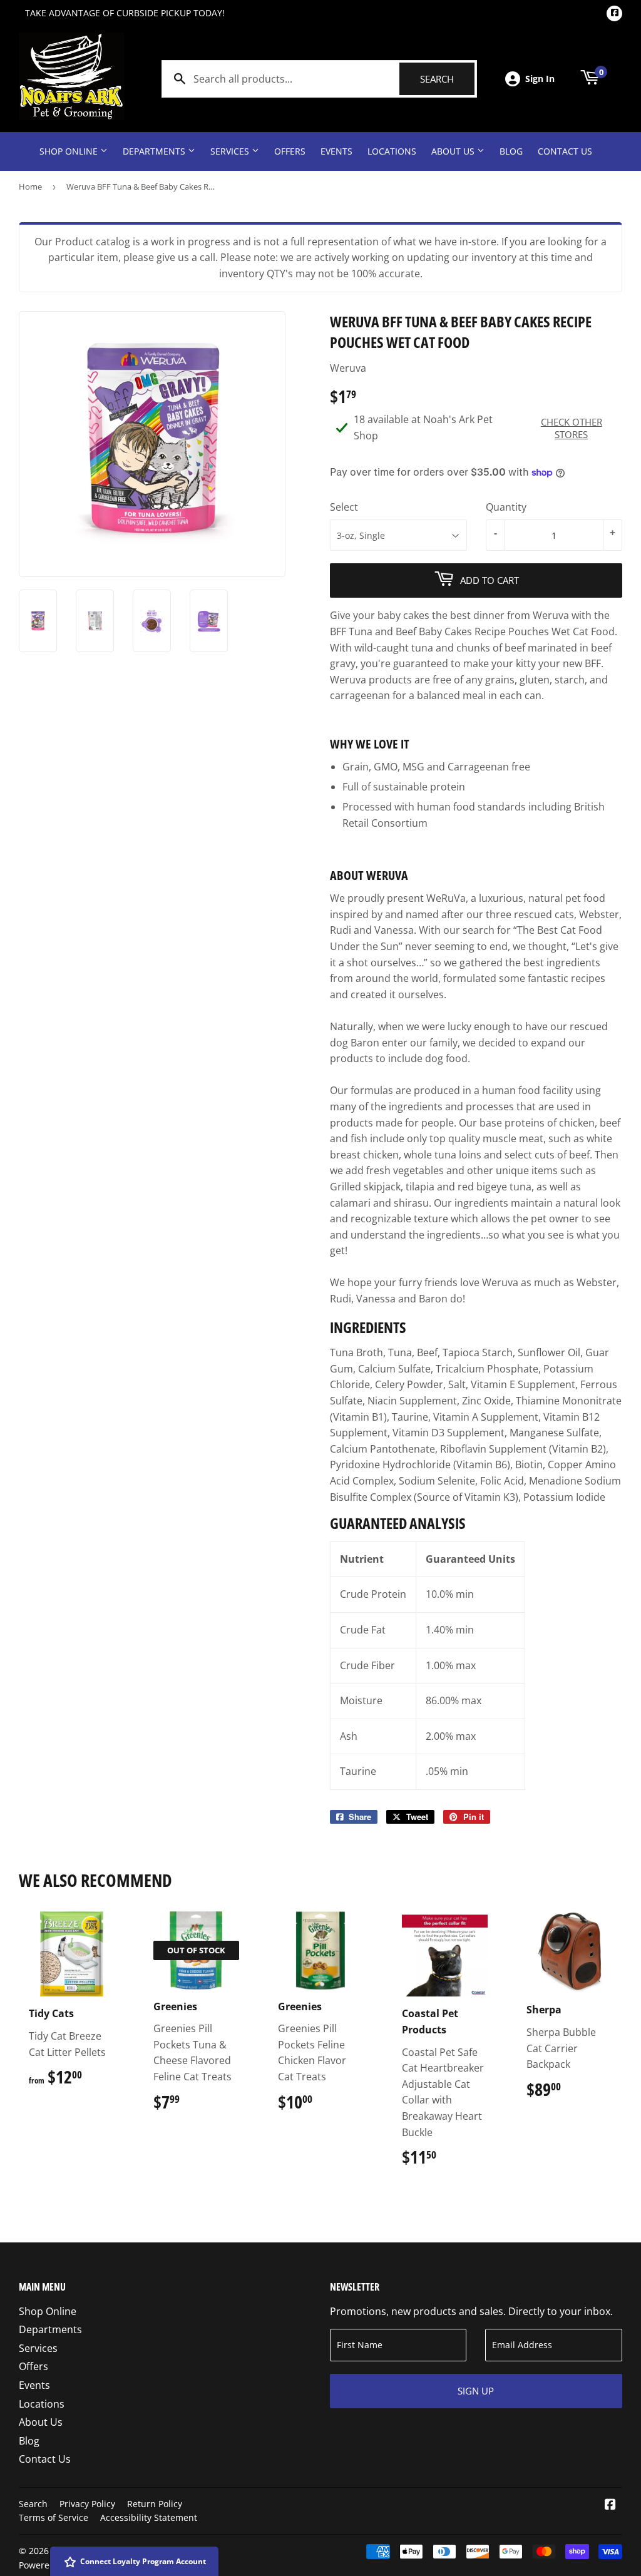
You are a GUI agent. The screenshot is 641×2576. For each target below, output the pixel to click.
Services (231, 151)
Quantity (506, 507)
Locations (392, 151)
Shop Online (70, 151)
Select (344, 507)
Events (336, 151)
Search (447, 79)
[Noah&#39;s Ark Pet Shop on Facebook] (610, 2505)
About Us (454, 151)
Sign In (540, 79)
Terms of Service (54, 2517)
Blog (511, 151)
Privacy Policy (87, 2504)
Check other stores (572, 428)
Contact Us (565, 151)
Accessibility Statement (149, 2517)
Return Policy (155, 2504)
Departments (155, 151)
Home (30, 187)
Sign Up (476, 2391)
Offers (290, 151)
